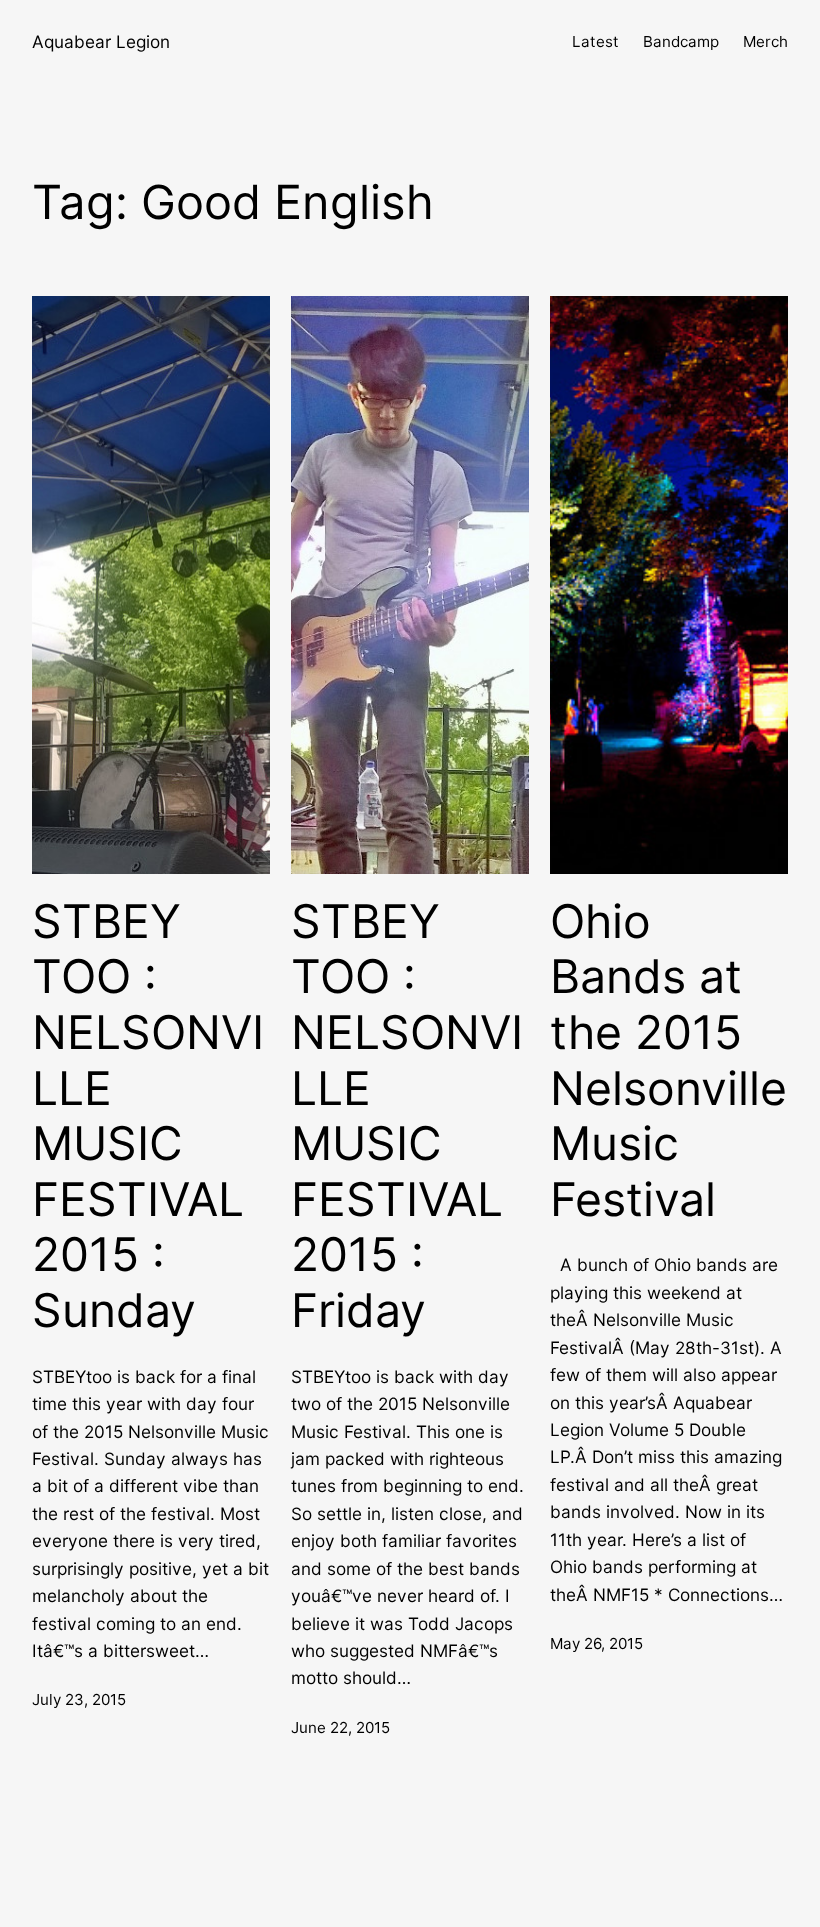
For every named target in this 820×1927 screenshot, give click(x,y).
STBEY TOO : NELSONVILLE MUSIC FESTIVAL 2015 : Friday (407, 1116)
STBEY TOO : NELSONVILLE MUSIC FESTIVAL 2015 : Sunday (148, 1116)
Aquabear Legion (101, 41)
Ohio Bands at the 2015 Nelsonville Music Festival (668, 1060)
